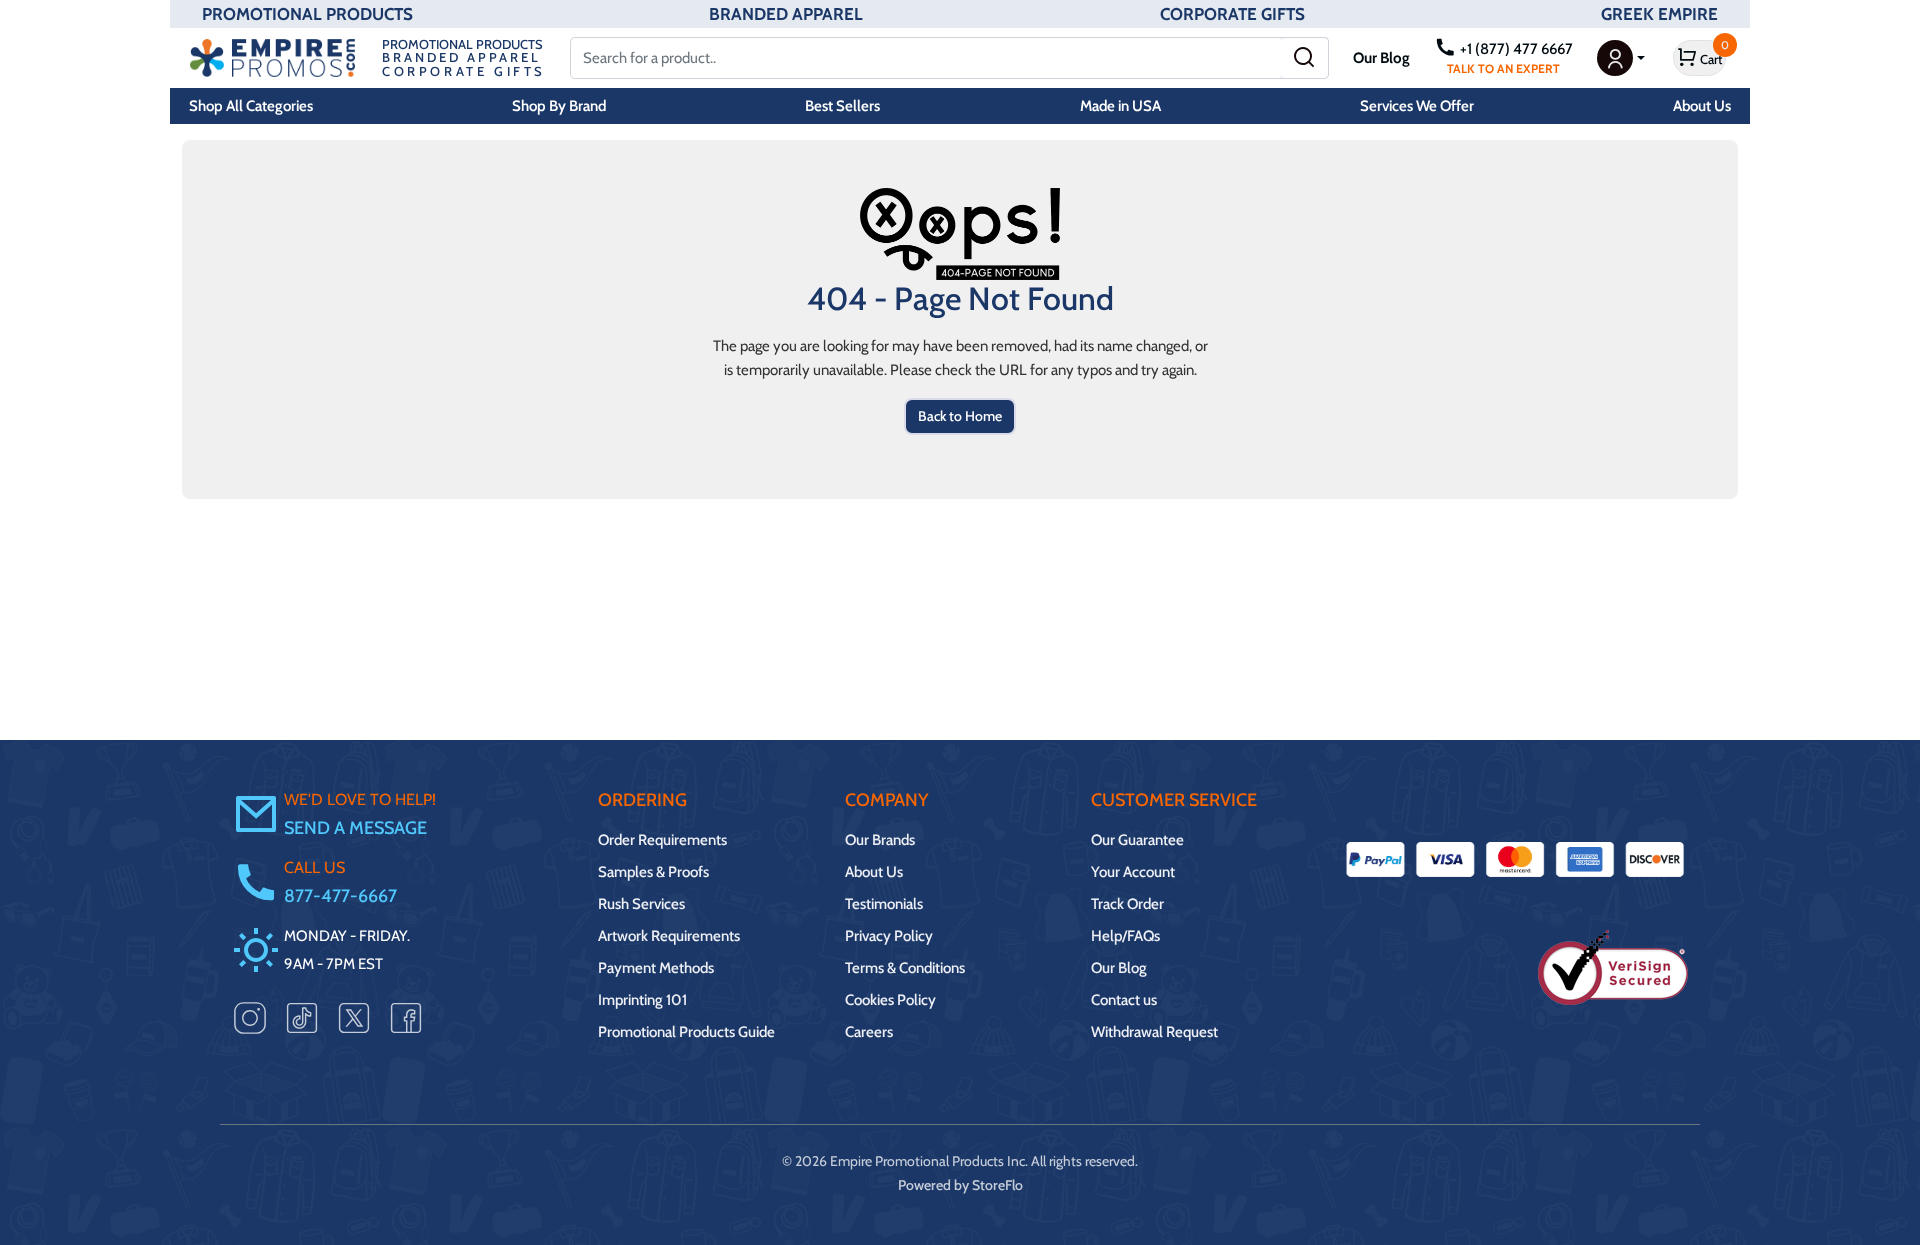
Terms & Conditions (905, 968)
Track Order (1127, 904)
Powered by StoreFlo (960, 1185)
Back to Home (960, 416)
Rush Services (641, 904)
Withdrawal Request (1154, 1032)
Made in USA (1120, 106)
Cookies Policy (890, 1000)
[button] (1621, 58)
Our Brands (880, 840)
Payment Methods (656, 968)
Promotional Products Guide (686, 1032)
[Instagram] (250, 1017)
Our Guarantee (1137, 840)
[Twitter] (354, 1017)
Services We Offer (1417, 106)
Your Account (1133, 872)
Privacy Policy (889, 936)
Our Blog (1381, 58)
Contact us (1124, 1000)
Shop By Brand (559, 106)
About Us (1702, 106)
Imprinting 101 (642, 1000)
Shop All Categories (251, 106)
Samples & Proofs (653, 872)
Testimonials (884, 904)
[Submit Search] (1304, 58)
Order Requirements (662, 840)
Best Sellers (842, 106)
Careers (869, 1032)
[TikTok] (302, 1017)
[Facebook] (406, 1017)
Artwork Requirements (669, 936)
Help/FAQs (1125, 936)
